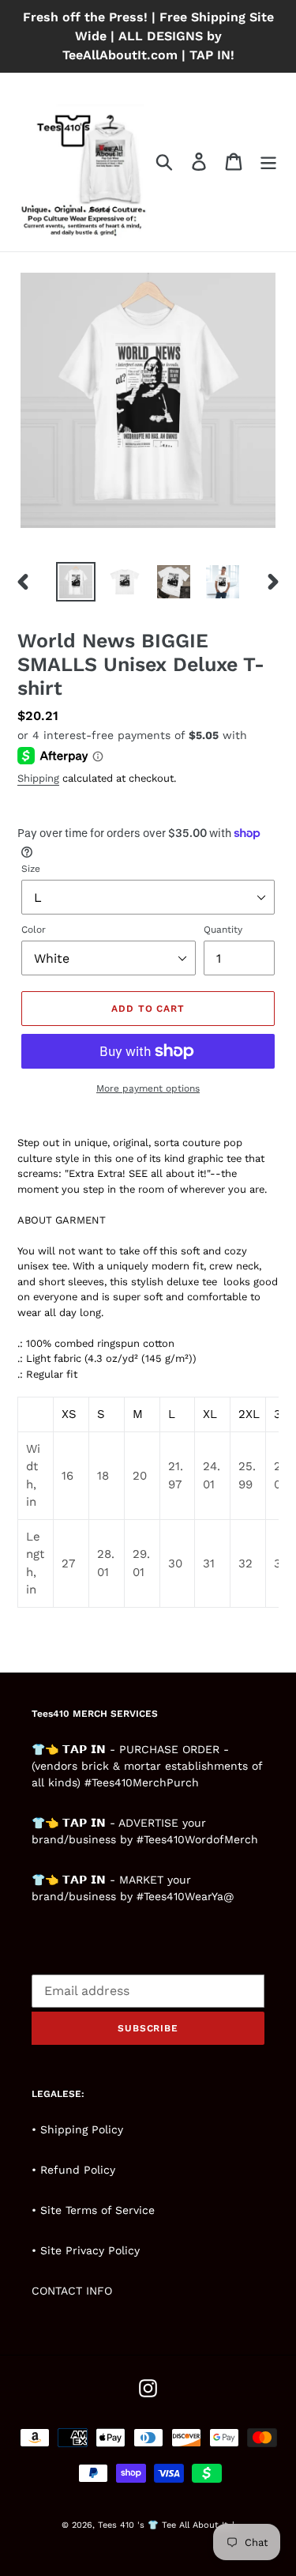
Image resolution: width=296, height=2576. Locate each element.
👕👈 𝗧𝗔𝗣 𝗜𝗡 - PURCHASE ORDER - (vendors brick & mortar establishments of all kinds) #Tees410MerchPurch (147, 1766)
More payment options (148, 1088)
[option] (76, 582)
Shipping (38, 778)
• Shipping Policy (77, 2129)
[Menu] (268, 162)
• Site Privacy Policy (86, 2250)
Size (31, 869)
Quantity (223, 930)
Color (34, 930)
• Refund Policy (73, 2170)
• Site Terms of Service (93, 2210)
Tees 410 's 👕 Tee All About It (163, 2525)
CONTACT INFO (72, 2291)
